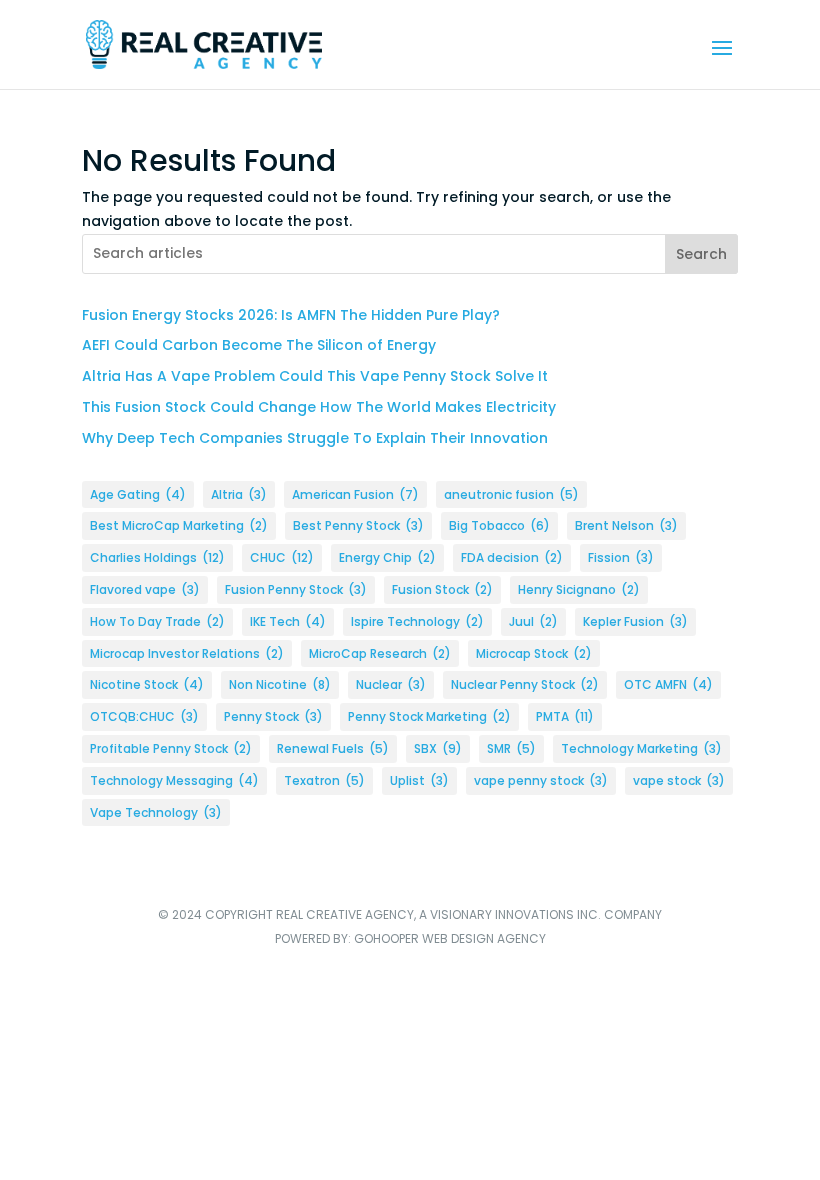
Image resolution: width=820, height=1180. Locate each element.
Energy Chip (387, 557)
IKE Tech (288, 621)
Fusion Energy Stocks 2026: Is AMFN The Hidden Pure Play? (291, 315)
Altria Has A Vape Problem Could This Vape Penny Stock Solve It (315, 376)
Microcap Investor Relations (187, 653)
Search (701, 254)
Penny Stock (273, 716)
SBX (438, 748)
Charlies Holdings (157, 557)
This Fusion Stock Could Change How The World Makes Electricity (319, 407)
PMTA (565, 716)
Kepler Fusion (635, 621)
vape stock (679, 780)
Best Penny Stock (358, 525)
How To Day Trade (157, 621)
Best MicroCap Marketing (179, 525)
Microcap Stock (534, 653)
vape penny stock (541, 780)
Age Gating (138, 494)
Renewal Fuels (333, 748)
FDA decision (512, 557)
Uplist (419, 780)
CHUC (282, 557)
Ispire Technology (417, 621)
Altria (239, 494)
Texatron (324, 780)
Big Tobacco (499, 525)
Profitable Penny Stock (171, 748)
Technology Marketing (641, 748)
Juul (533, 621)
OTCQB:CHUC (144, 716)
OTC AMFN (668, 684)
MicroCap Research (380, 653)
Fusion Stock (442, 589)
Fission (621, 557)
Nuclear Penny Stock (525, 684)
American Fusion (355, 494)
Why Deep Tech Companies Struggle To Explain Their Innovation (315, 438)
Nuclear (391, 684)
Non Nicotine (280, 684)
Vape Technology (156, 812)
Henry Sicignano (579, 589)
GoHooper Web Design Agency (450, 938)
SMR (511, 748)
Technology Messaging (174, 780)
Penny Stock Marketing (429, 716)
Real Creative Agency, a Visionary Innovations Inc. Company (469, 914)
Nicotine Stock (147, 684)
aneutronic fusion (511, 494)
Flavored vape (145, 589)
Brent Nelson (626, 525)
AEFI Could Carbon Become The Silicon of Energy (259, 345)
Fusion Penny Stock (296, 589)
